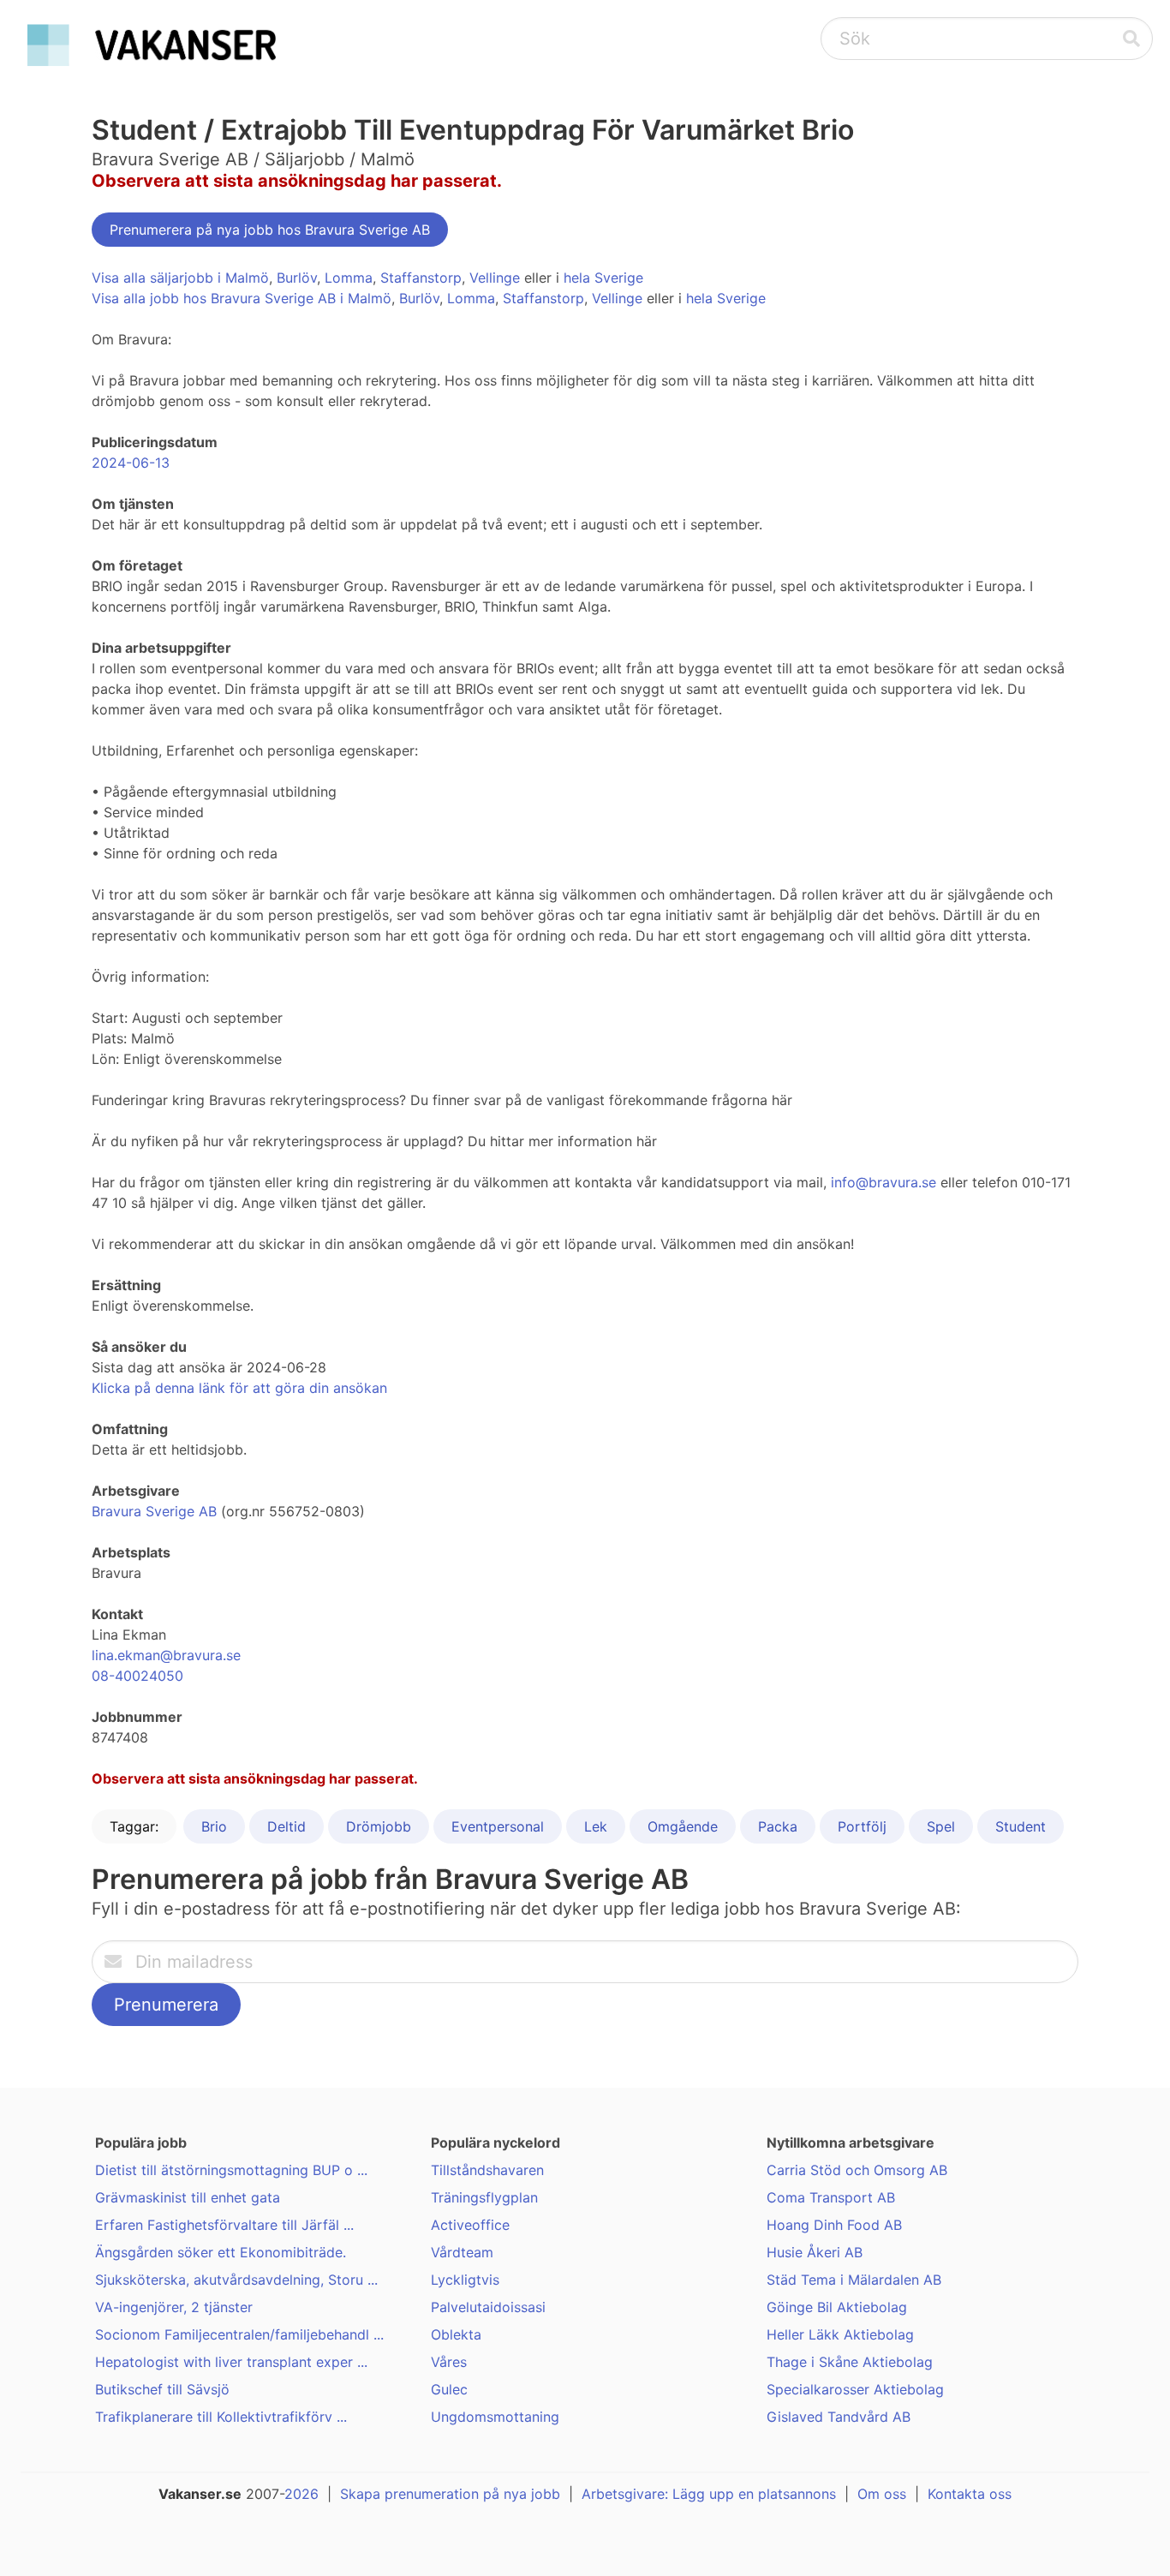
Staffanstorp (421, 278)
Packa (778, 1826)
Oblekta (456, 2334)
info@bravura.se (883, 1182)
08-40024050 (137, 1676)
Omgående (683, 1826)
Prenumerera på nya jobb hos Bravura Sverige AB (270, 230)
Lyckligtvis (465, 2280)
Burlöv (297, 278)
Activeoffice (470, 2225)
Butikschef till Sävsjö (162, 2389)
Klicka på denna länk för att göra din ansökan (239, 1388)
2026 (301, 2494)
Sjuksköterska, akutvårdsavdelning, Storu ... (236, 2280)
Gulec (449, 2389)
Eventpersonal (498, 1826)
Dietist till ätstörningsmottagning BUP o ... (231, 2170)
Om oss (882, 2494)
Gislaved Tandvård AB (839, 2417)
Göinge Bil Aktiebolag (837, 2307)
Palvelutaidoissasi (488, 2307)
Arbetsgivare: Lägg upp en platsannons (709, 2494)
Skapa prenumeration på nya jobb (450, 2494)
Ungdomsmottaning (495, 2417)
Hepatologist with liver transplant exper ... (231, 2362)
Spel (941, 1826)
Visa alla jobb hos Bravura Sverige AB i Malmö (242, 298)
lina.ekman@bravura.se (166, 1655)
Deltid (287, 1826)
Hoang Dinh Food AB (834, 2225)
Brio (214, 1826)
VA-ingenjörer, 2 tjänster (174, 2307)
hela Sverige (603, 278)
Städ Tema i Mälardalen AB (854, 2280)
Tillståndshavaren (487, 2170)
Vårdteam (462, 2252)
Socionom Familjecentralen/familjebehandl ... (239, 2334)
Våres (449, 2362)
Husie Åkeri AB (815, 2252)
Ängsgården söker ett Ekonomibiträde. (221, 2252)
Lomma (349, 278)
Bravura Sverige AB (154, 1511)
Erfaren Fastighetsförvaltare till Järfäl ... (224, 2225)
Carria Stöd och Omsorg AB (857, 2170)
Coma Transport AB (831, 2197)
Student (1021, 1826)
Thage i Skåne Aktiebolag (850, 2362)
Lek (596, 1826)
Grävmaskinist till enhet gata (188, 2197)
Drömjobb (379, 1826)
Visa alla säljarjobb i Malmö (180, 278)
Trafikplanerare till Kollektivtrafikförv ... (221, 2417)
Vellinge (495, 278)
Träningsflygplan (484, 2197)
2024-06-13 (131, 463)
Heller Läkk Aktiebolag (840, 2334)
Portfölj (862, 1826)
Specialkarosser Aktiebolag (855, 2389)
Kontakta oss (970, 2494)
